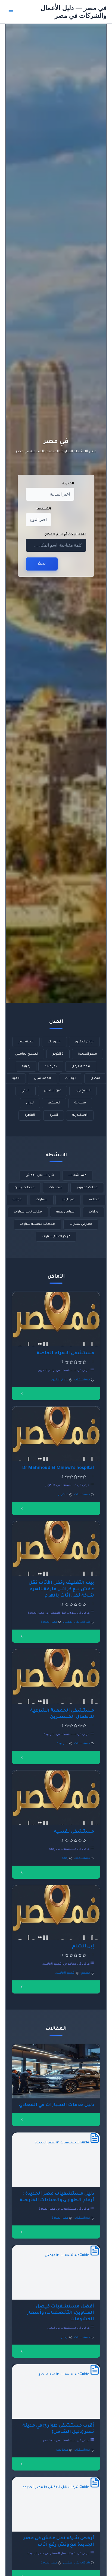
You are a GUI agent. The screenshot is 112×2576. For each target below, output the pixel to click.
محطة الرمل (81, 1067)
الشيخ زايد (83, 1091)
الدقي (25, 1091)
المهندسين (42, 1079)
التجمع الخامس (27, 1054)
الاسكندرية (80, 1115)
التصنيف (44, 509)
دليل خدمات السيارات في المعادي (57, 2105)
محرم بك (54, 1042)
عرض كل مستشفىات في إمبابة (70, 1849)
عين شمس (53, 1091)
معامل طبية (65, 1212)
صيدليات (68, 1200)
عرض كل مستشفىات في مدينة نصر (67, 2441)
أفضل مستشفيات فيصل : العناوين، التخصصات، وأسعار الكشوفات (60, 2313)
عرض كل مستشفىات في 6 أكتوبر (68, 1485)
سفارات (42, 1200)
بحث (42, 564)
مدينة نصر (26, 1042)
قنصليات (56, 1188)
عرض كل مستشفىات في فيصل (69, 2328)
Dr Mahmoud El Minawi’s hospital (58, 1468)
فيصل (95, 1079)
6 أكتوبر (58, 1054)
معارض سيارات (81, 1224)
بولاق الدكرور (84, 1042)
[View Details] (22, 1393)
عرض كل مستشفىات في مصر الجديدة (64, 2209)
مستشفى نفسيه (74, 1832)
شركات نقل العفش (40, 1176)
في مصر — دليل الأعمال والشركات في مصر (74, 12)
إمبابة (26, 1067)
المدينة (68, 484)
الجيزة (54, 1115)
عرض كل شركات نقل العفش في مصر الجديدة (59, 1613)
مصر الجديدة (88, 1054)
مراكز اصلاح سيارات (56, 1237)
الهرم (16, 1079)
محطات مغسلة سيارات (37, 1224)
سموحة (80, 1103)
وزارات (94, 1212)
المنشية (54, 1103)
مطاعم (94, 1200)
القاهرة (30, 1115)
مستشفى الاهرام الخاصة (65, 1354)
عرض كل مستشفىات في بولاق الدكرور (64, 1371)
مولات (17, 1200)
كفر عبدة (51, 1067)
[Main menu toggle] (11, 12)
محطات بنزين (24, 1188)
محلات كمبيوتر (87, 1188)
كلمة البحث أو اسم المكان (65, 535)
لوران (30, 1103)
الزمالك (71, 1079)
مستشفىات (77, 1176)
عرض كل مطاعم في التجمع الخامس (66, 1964)
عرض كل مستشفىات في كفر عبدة (67, 1735)
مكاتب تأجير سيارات (28, 1212)
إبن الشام (83, 1947)
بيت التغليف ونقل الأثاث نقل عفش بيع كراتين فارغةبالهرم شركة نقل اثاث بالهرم (61, 1589)
